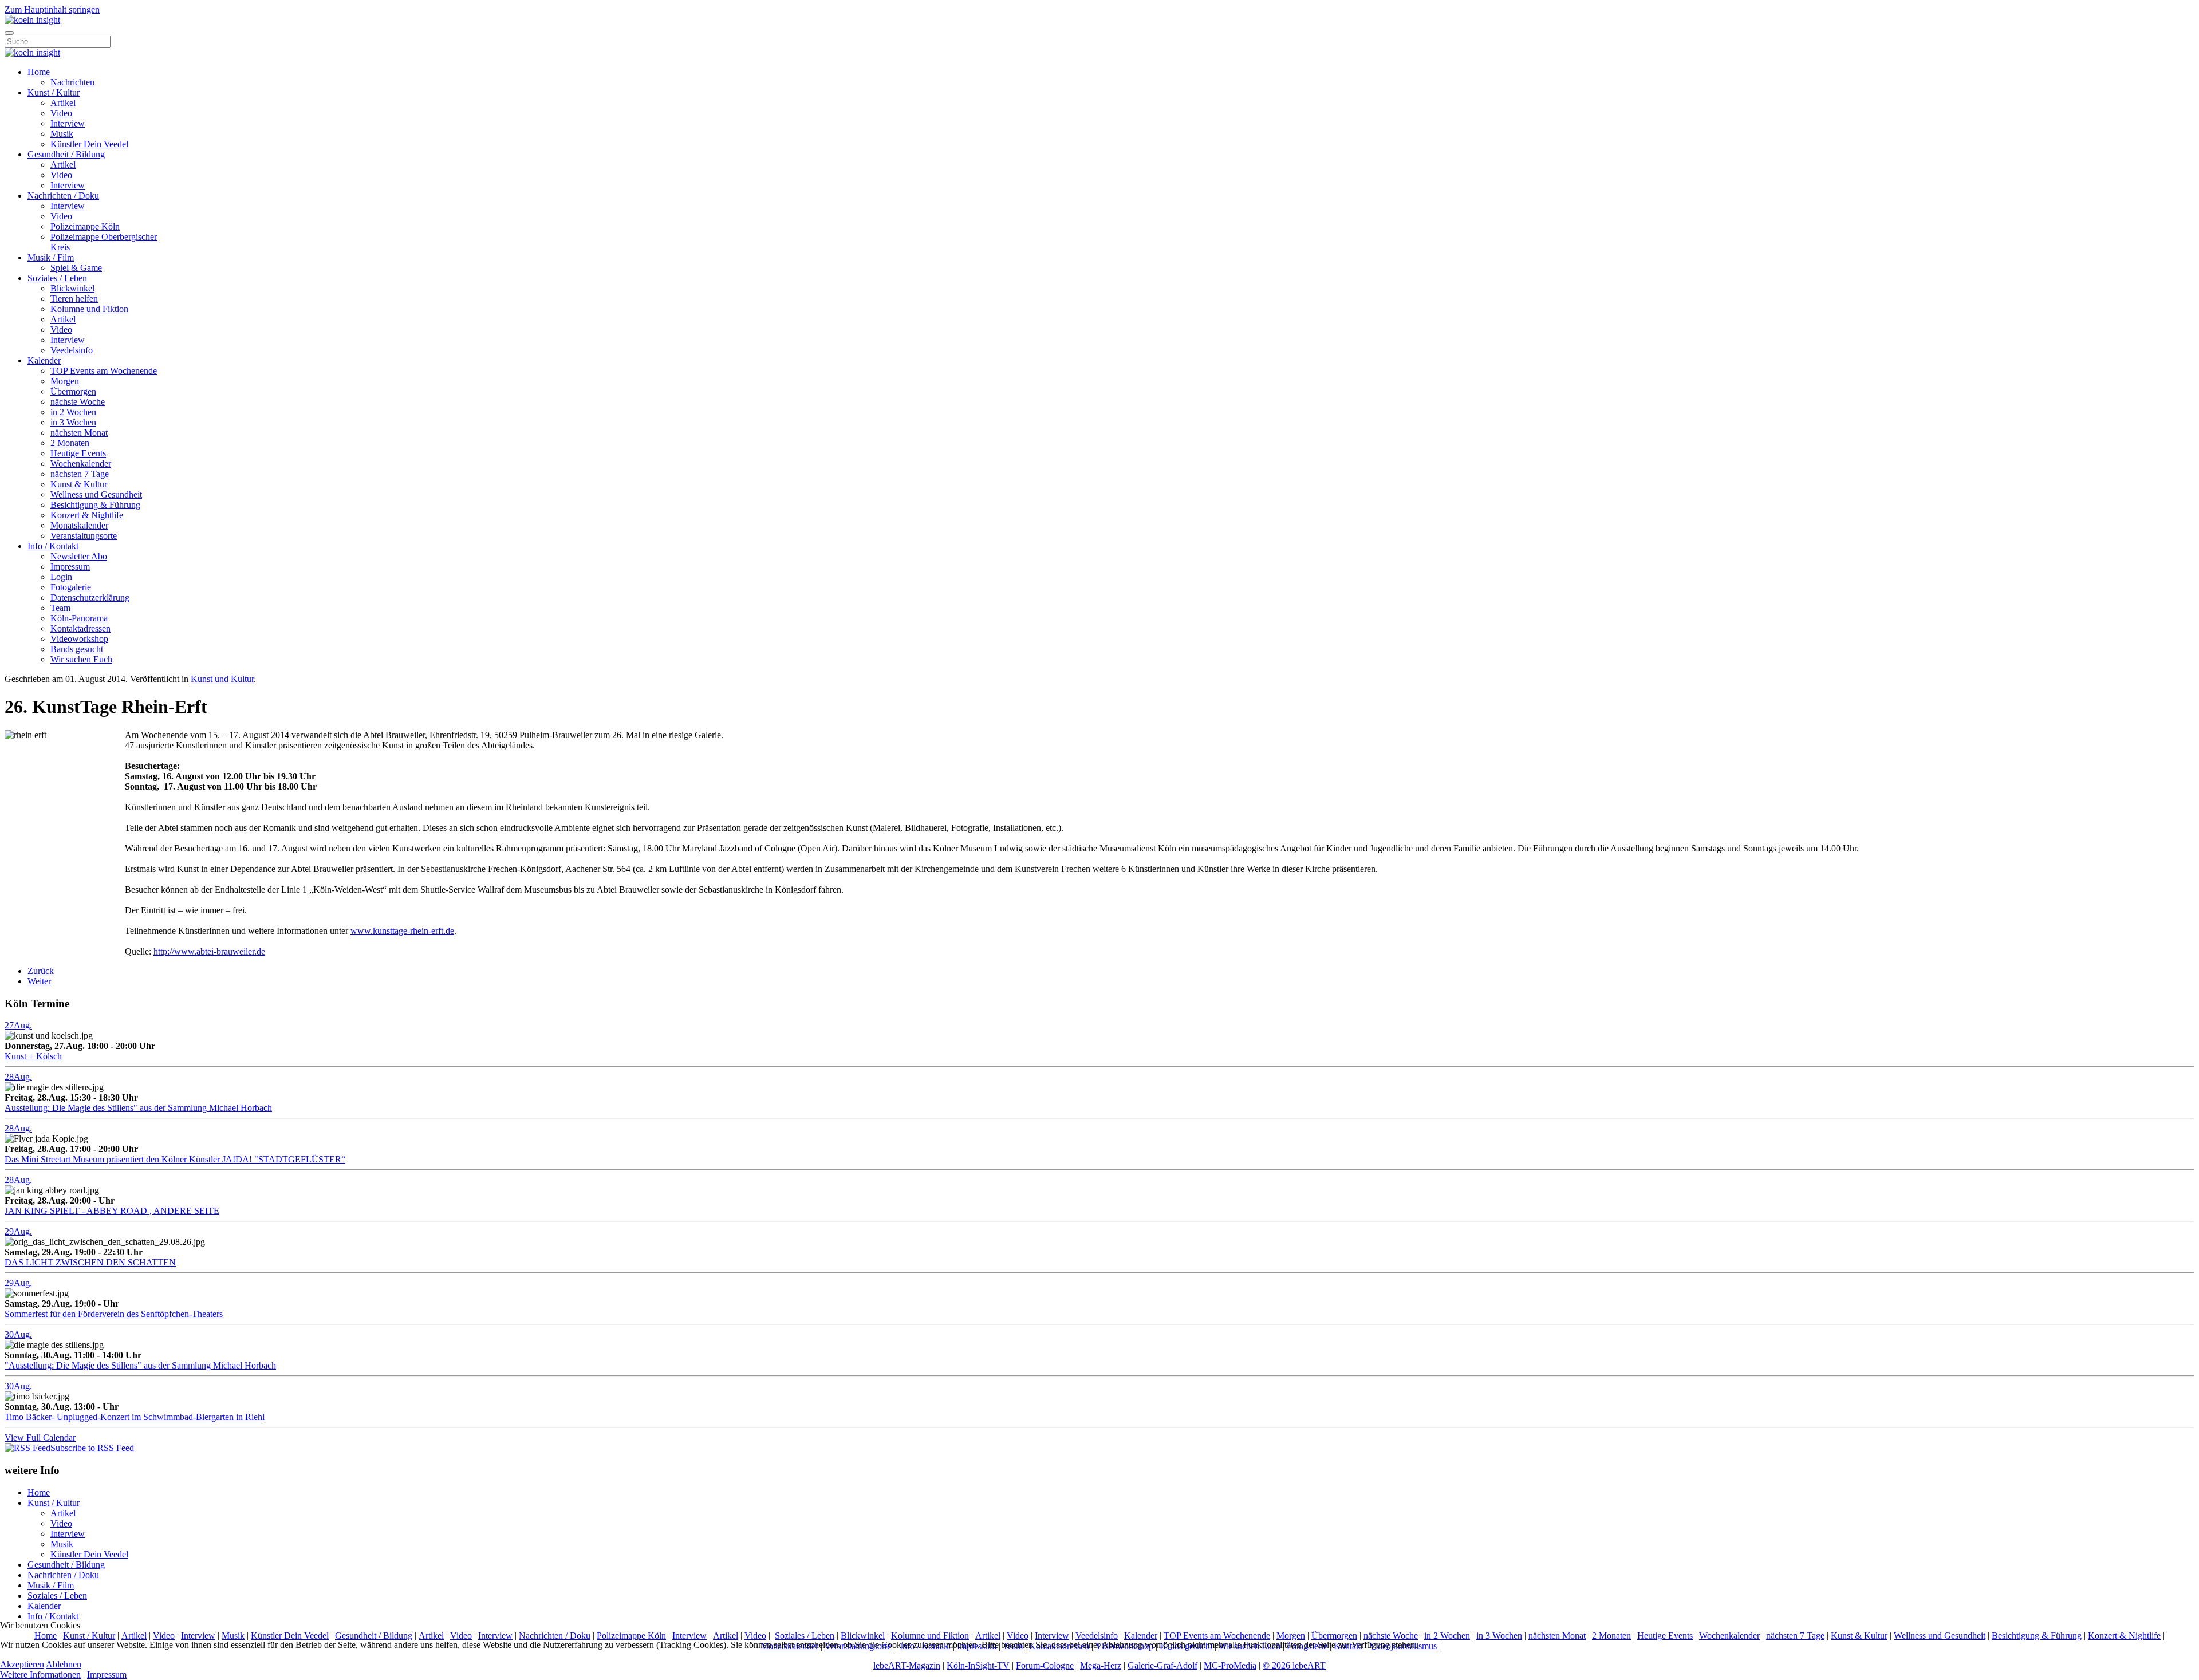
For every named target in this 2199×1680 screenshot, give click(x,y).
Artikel (63, 103)
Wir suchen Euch (81, 659)
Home (39, 72)
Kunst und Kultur (222, 679)
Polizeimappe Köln (85, 226)
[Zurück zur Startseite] (32, 20)
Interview (68, 123)
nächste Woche (78, 402)
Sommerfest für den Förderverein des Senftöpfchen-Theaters (114, 1314)
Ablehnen (64, 1664)
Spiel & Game (76, 268)
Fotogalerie (71, 587)
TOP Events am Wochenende (104, 371)
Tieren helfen (74, 299)
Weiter (39, 981)
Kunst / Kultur (54, 92)
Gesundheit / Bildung (66, 154)
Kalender (44, 360)
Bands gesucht (77, 649)
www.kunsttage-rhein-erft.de (402, 931)
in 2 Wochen (73, 412)
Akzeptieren (22, 1664)
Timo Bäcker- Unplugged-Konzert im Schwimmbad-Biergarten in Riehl (135, 1417)
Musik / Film (51, 257)
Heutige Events (78, 453)
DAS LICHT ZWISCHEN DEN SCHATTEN (90, 1262)
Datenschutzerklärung (90, 598)
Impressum (70, 567)
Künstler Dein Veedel (89, 144)
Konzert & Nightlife (87, 515)
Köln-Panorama (79, 618)
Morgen (65, 381)
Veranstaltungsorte (84, 536)
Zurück (41, 971)
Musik (62, 134)
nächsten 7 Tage (80, 474)
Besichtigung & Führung (95, 505)
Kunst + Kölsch (33, 1056)
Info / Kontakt (53, 546)
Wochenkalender (81, 464)
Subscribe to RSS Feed (92, 1448)
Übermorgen (73, 391)
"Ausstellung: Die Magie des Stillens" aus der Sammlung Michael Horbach (140, 1365)
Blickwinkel (72, 288)
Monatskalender (79, 525)
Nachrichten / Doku (63, 196)
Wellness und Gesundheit (96, 494)
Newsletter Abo (79, 556)
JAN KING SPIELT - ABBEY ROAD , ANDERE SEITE (112, 1211)
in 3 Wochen (73, 422)
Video (61, 113)
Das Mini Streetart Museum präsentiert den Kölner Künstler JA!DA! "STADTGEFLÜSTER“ (175, 1159)
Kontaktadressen (80, 628)
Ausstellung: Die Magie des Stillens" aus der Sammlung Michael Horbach (138, 1108)
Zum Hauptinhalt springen (52, 9)
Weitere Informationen (40, 1675)
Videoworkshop (79, 639)
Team (60, 608)
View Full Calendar (40, 1438)
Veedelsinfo (72, 350)
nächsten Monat (79, 433)
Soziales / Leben (57, 278)
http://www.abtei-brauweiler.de (209, 951)
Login (61, 577)
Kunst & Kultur (79, 484)
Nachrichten (72, 82)
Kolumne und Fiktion (89, 309)
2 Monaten (70, 443)
